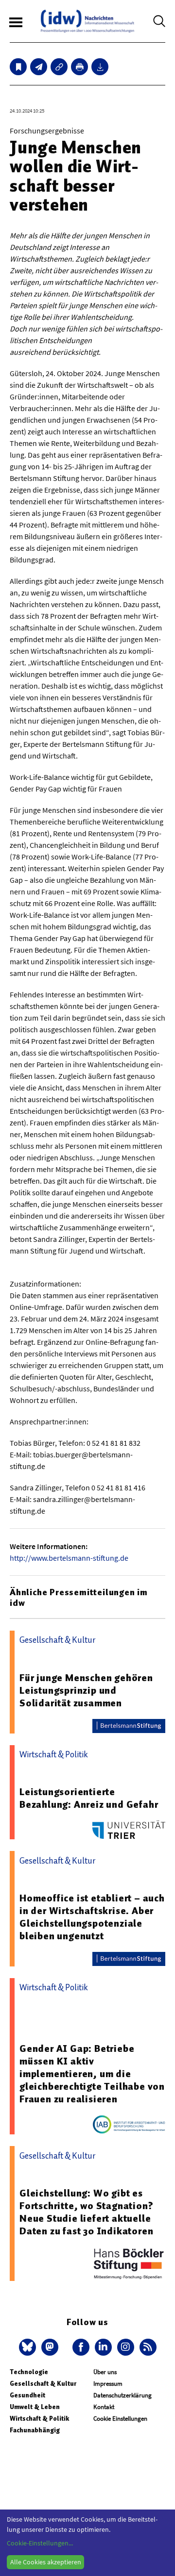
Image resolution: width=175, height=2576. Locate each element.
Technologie (29, 2372)
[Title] (59, 67)
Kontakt (104, 2407)
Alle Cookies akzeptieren (46, 2562)
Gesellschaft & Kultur (43, 2384)
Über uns (105, 2372)
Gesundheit (27, 2395)
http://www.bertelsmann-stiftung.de (69, 1558)
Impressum (108, 2384)
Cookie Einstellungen (120, 2419)
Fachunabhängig (35, 2430)
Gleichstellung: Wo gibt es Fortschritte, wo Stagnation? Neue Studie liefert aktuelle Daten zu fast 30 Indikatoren (86, 2212)
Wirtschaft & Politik (39, 2419)
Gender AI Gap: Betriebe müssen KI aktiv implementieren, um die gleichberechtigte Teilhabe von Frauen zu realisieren (92, 2074)
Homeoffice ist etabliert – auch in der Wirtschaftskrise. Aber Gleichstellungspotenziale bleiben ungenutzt (92, 1917)
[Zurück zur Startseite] (87, 21)
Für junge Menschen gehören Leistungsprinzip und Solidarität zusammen (86, 1690)
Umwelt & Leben (35, 2407)
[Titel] (18, 67)
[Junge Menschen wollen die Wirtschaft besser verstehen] (39, 67)
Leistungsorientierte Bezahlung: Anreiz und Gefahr (89, 1798)
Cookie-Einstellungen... (40, 2543)
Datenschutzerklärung (122, 2395)
